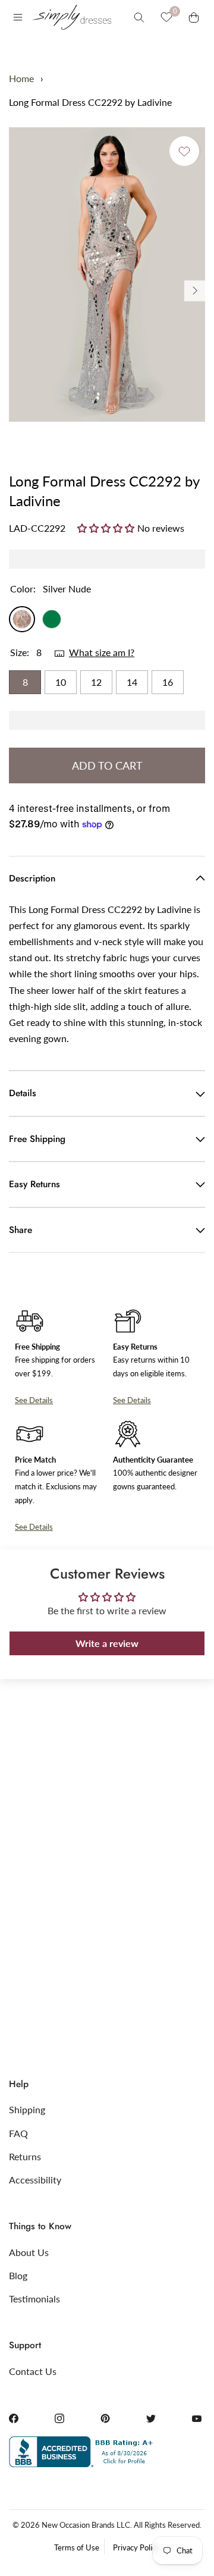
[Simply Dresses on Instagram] (59, 2418)
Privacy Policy (136, 2547)
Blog (18, 2275)
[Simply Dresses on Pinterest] (105, 2418)
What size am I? (102, 652)
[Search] (139, 17)
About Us (29, 2252)
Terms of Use (77, 2547)
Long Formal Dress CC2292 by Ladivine (90, 102)
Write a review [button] (107, 1643)
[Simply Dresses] (71, 17)
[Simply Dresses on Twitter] (151, 2418)
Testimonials (34, 2299)
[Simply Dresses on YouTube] (197, 2418)
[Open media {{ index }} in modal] (107, 274)
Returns (25, 2156)
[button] (107, 528)
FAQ (18, 2133)
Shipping (27, 2109)
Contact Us (33, 2371)
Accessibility (35, 2180)
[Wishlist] (166, 17)
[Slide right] (195, 291)
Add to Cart (107, 765)
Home (21, 78)
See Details (34, 1400)
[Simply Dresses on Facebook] (14, 2418)
